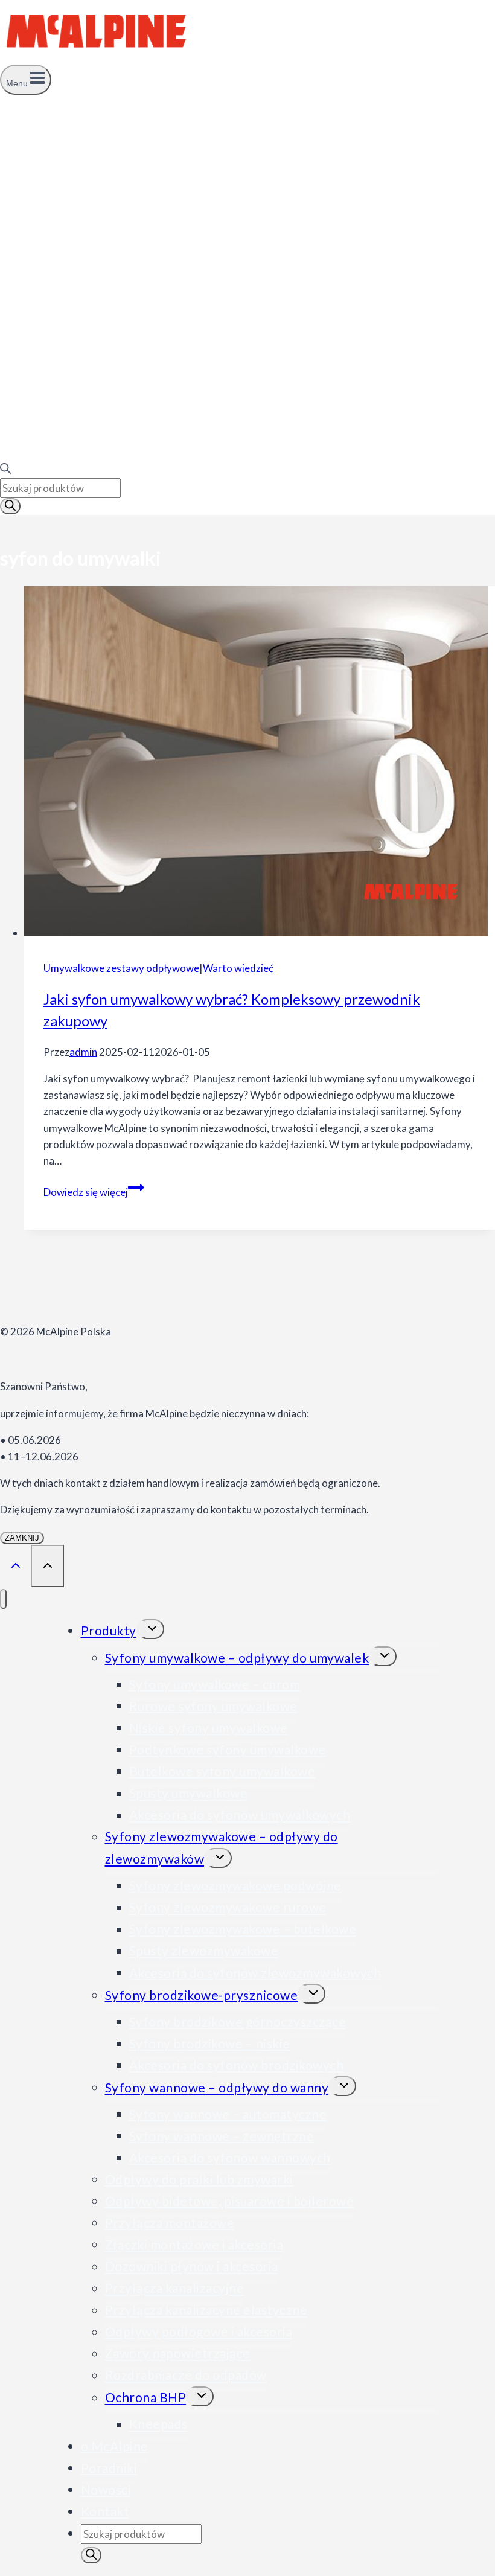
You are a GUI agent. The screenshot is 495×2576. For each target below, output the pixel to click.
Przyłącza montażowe (170, 2223)
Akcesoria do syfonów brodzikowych (237, 2065)
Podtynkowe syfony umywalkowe (228, 1749)
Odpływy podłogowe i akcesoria (199, 2332)
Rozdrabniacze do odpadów (186, 2375)
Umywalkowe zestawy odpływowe (121, 968)
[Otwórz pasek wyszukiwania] (5, 470)
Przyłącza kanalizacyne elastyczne (206, 2310)
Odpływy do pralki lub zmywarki (199, 2179)
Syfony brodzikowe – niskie (210, 2043)
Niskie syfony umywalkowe (209, 1727)
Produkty (109, 1630)
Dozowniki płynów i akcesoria (192, 2267)
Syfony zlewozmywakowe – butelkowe (243, 1929)
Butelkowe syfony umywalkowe (222, 1771)
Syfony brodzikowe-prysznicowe (202, 1995)
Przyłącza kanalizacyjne (175, 2288)
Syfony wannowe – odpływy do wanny (217, 2087)
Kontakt (105, 2511)
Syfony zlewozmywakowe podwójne (235, 1886)
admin (83, 1052)
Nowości (106, 2489)
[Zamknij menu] (3, 1599)
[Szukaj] (10, 506)
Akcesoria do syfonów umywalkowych (240, 1815)
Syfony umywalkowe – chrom (215, 1684)
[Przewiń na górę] (15, 1565)
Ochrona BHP (146, 2398)
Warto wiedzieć (238, 968)
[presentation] (260, 763)
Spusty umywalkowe (189, 1793)
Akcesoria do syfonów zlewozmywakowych (255, 1973)
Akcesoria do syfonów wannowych (230, 2157)
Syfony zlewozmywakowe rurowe (228, 1907)
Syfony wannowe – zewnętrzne (222, 2136)
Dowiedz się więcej (94, 1192)
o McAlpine (115, 2446)
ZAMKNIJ (22, 1538)
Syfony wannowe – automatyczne (228, 2114)
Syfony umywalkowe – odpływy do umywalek (237, 1657)
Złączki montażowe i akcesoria (194, 2244)
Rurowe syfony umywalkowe (213, 1706)
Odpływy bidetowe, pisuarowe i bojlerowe (230, 2201)
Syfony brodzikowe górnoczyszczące (238, 2021)
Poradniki (109, 2468)
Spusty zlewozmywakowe (204, 1951)
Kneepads (158, 2424)
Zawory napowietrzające (178, 2354)
